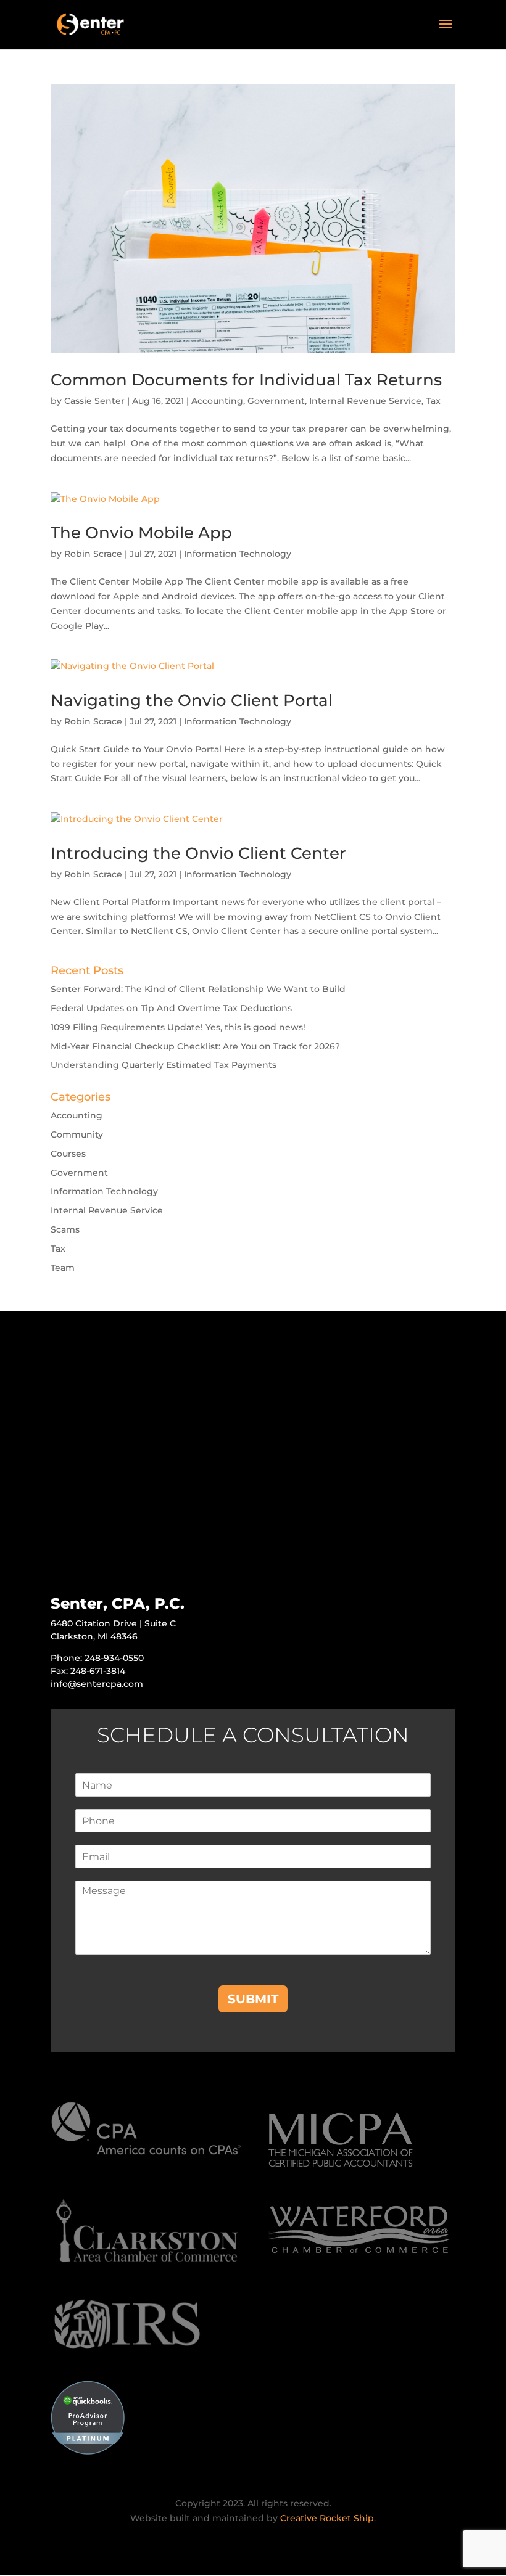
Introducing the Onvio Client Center (198, 853)
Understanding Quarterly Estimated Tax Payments (164, 1065)
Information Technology (238, 554)
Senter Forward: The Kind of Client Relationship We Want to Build (198, 989)
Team (63, 1268)
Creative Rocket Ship (327, 2518)
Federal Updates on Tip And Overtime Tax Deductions (171, 1008)
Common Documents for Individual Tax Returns (246, 380)
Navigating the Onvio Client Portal (192, 700)
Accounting (217, 401)
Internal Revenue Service (365, 401)
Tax (433, 401)
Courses (68, 1154)
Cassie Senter (94, 401)
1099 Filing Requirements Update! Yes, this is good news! (178, 1027)
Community (77, 1134)
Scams (65, 1229)
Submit (253, 1999)
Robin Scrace (93, 554)
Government (276, 401)
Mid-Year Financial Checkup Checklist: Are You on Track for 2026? (195, 1046)
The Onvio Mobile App (141, 533)
